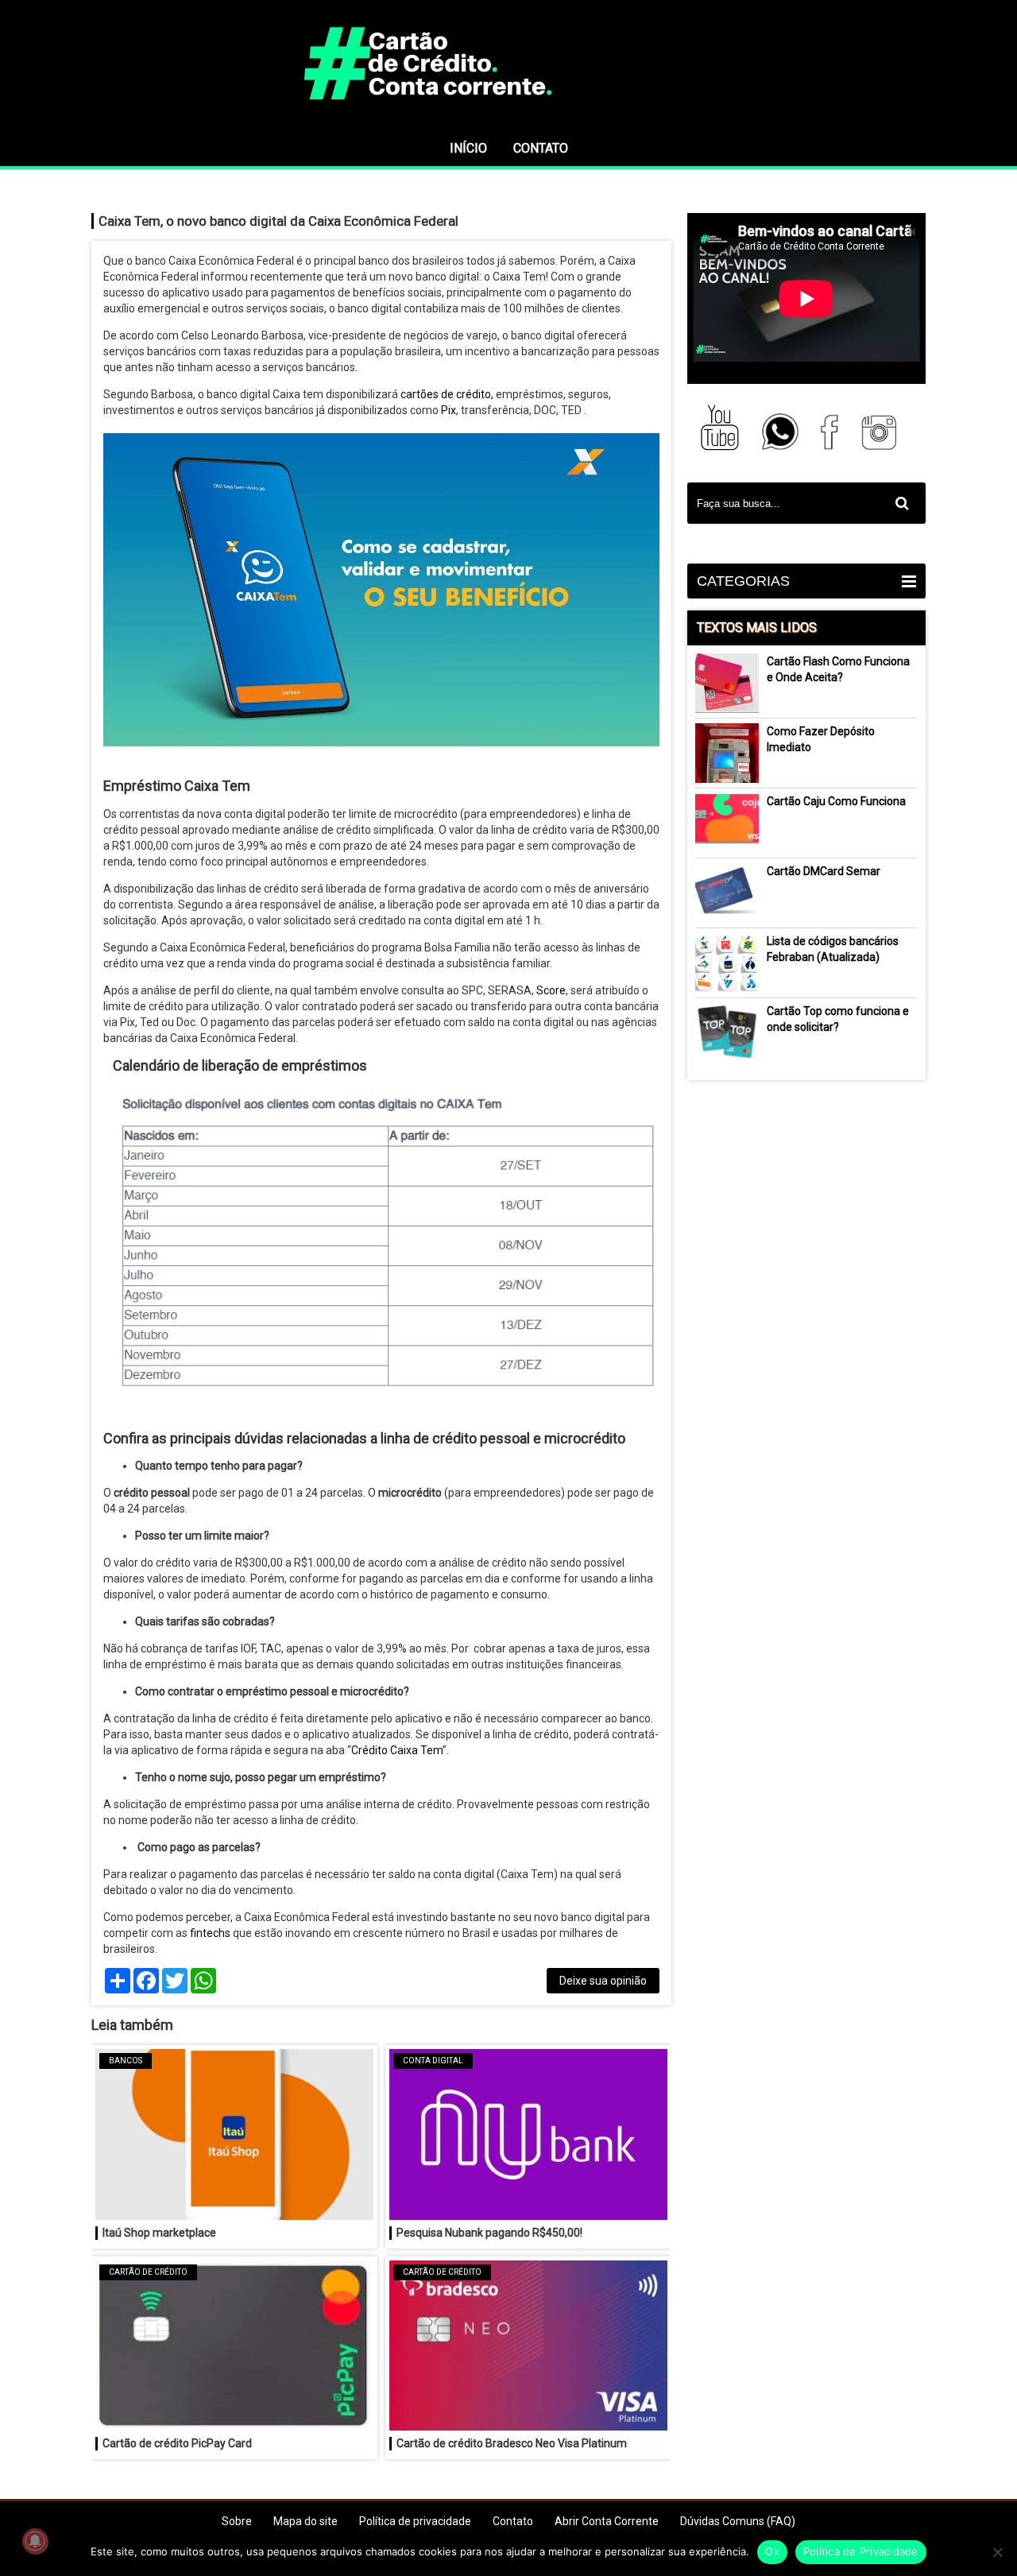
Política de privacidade (415, 2521)
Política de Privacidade (861, 2551)
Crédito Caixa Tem (397, 1750)
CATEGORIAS (743, 581)
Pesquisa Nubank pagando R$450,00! (489, 2233)
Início (468, 148)
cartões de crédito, (447, 394)
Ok (772, 2551)
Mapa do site (305, 2521)
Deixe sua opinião (603, 1981)
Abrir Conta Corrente (607, 2521)
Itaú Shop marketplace (159, 2233)
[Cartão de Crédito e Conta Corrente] (508, 123)
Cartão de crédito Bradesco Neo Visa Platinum (512, 2443)
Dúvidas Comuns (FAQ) (738, 2521)
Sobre (237, 2521)
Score (551, 990)
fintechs (209, 1933)
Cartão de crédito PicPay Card (177, 2443)
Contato (541, 148)
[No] (997, 2552)
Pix (449, 410)
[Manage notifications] (35, 2541)
